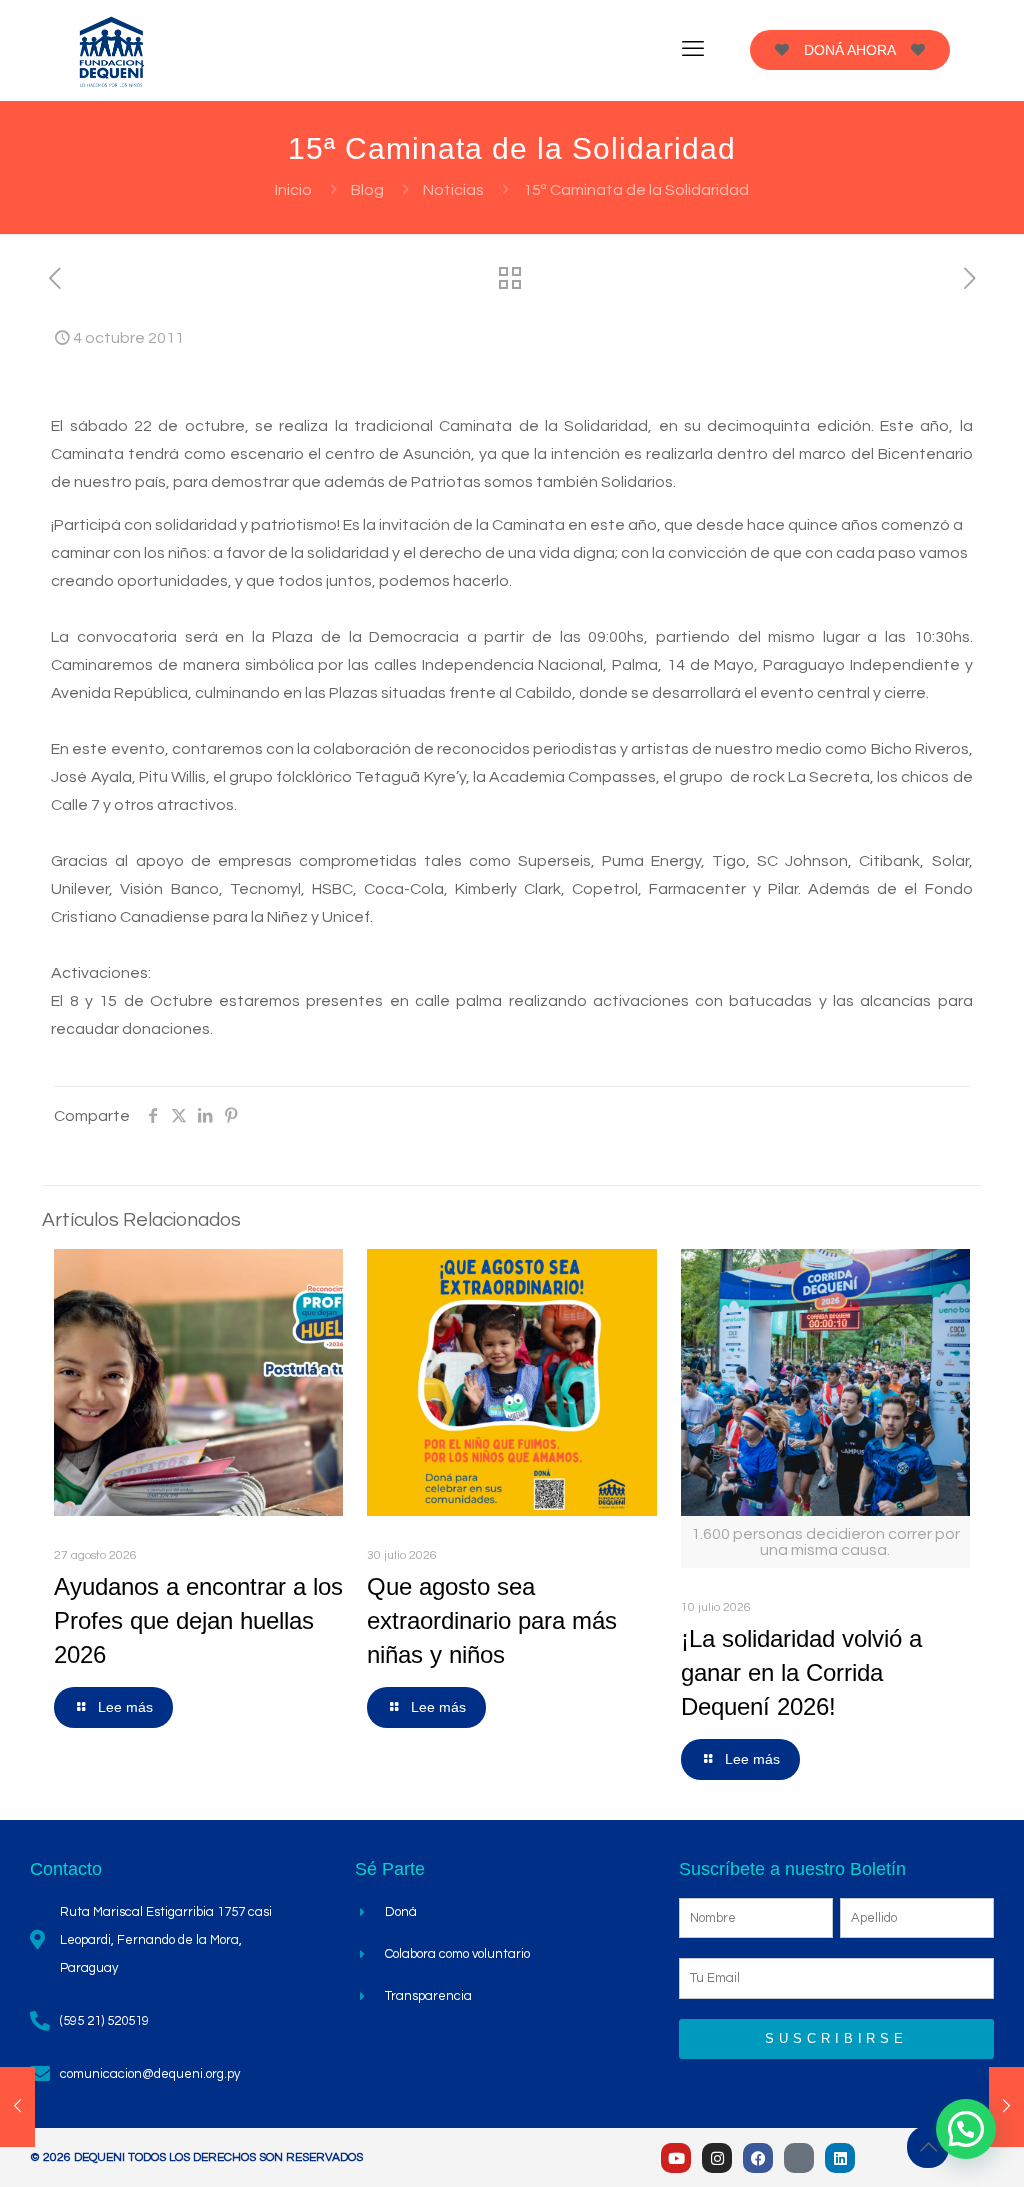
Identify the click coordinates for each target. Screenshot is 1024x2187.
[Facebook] (758, 2158)
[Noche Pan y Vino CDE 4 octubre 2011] (17, 2107)
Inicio (293, 190)
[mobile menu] (693, 50)
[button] (966, 2129)
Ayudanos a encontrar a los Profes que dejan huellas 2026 (198, 1620)
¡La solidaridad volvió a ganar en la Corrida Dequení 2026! (801, 1672)
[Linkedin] (840, 2158)
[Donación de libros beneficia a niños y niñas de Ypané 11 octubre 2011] (1006, 2107)
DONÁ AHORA (850, 50)
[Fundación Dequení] (112, 50)
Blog (367, 190)
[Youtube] (676, 2158)
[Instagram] (717, 2158)
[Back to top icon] (928, 2147)
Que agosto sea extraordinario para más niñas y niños (492, 1620)
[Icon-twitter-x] (799, 2158)
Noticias (453, 190)
